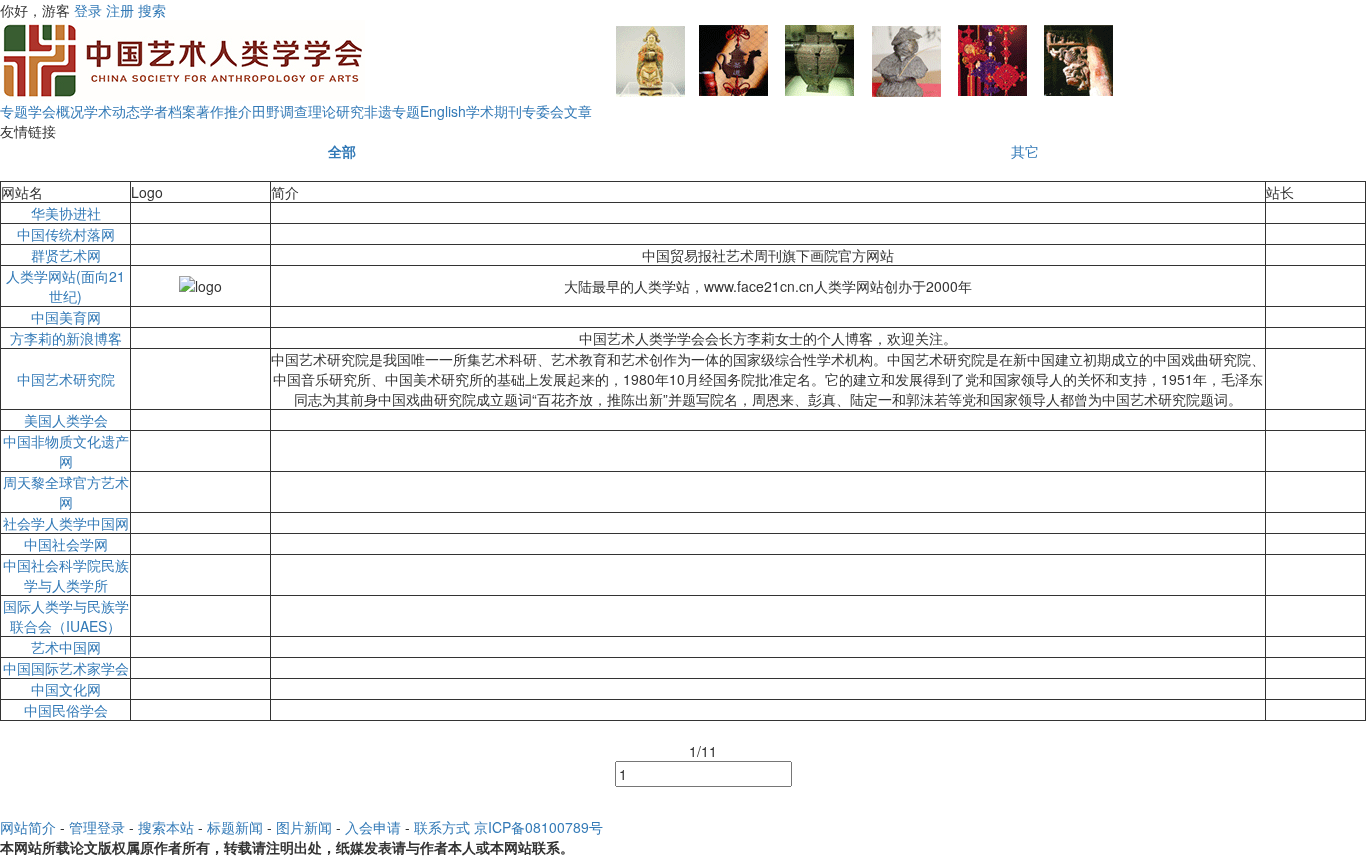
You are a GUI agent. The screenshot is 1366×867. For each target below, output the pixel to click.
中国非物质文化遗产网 (66, 451)
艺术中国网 (66, 647)
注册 (120, 10)
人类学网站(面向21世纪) (65, 286)
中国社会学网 (66, 544)
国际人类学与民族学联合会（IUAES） (66, 616)
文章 (578, 111)
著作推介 (224, 111)
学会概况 (56, 111)
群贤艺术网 (66, 255)
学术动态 (112, 111)
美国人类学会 (66, 420)
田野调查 (280, 111)
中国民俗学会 (66, 710)
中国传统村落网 (66, 234)
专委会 (543, 111)
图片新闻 (304, 827)
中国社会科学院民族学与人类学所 (66, 575)
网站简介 (28, 827)
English (443, 111)
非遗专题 (392, 111)
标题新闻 (235, 827)
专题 (14, 111)
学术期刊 (494, 111)
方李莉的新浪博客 (66, 338)
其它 (1025, 151)
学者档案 (168, 111)
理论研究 (336, 111)
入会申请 (373, 827)
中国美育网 (66, 317)
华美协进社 (66, 213)
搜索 (152, 10)
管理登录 (97, 827)
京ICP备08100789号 (538, 827)
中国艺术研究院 (66, 379)
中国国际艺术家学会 (66, 668)
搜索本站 (166, 827)
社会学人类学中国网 (66, 523)
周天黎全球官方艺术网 (66, 492)
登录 (88, 10)
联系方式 (442, 827)
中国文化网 (66, 689)
